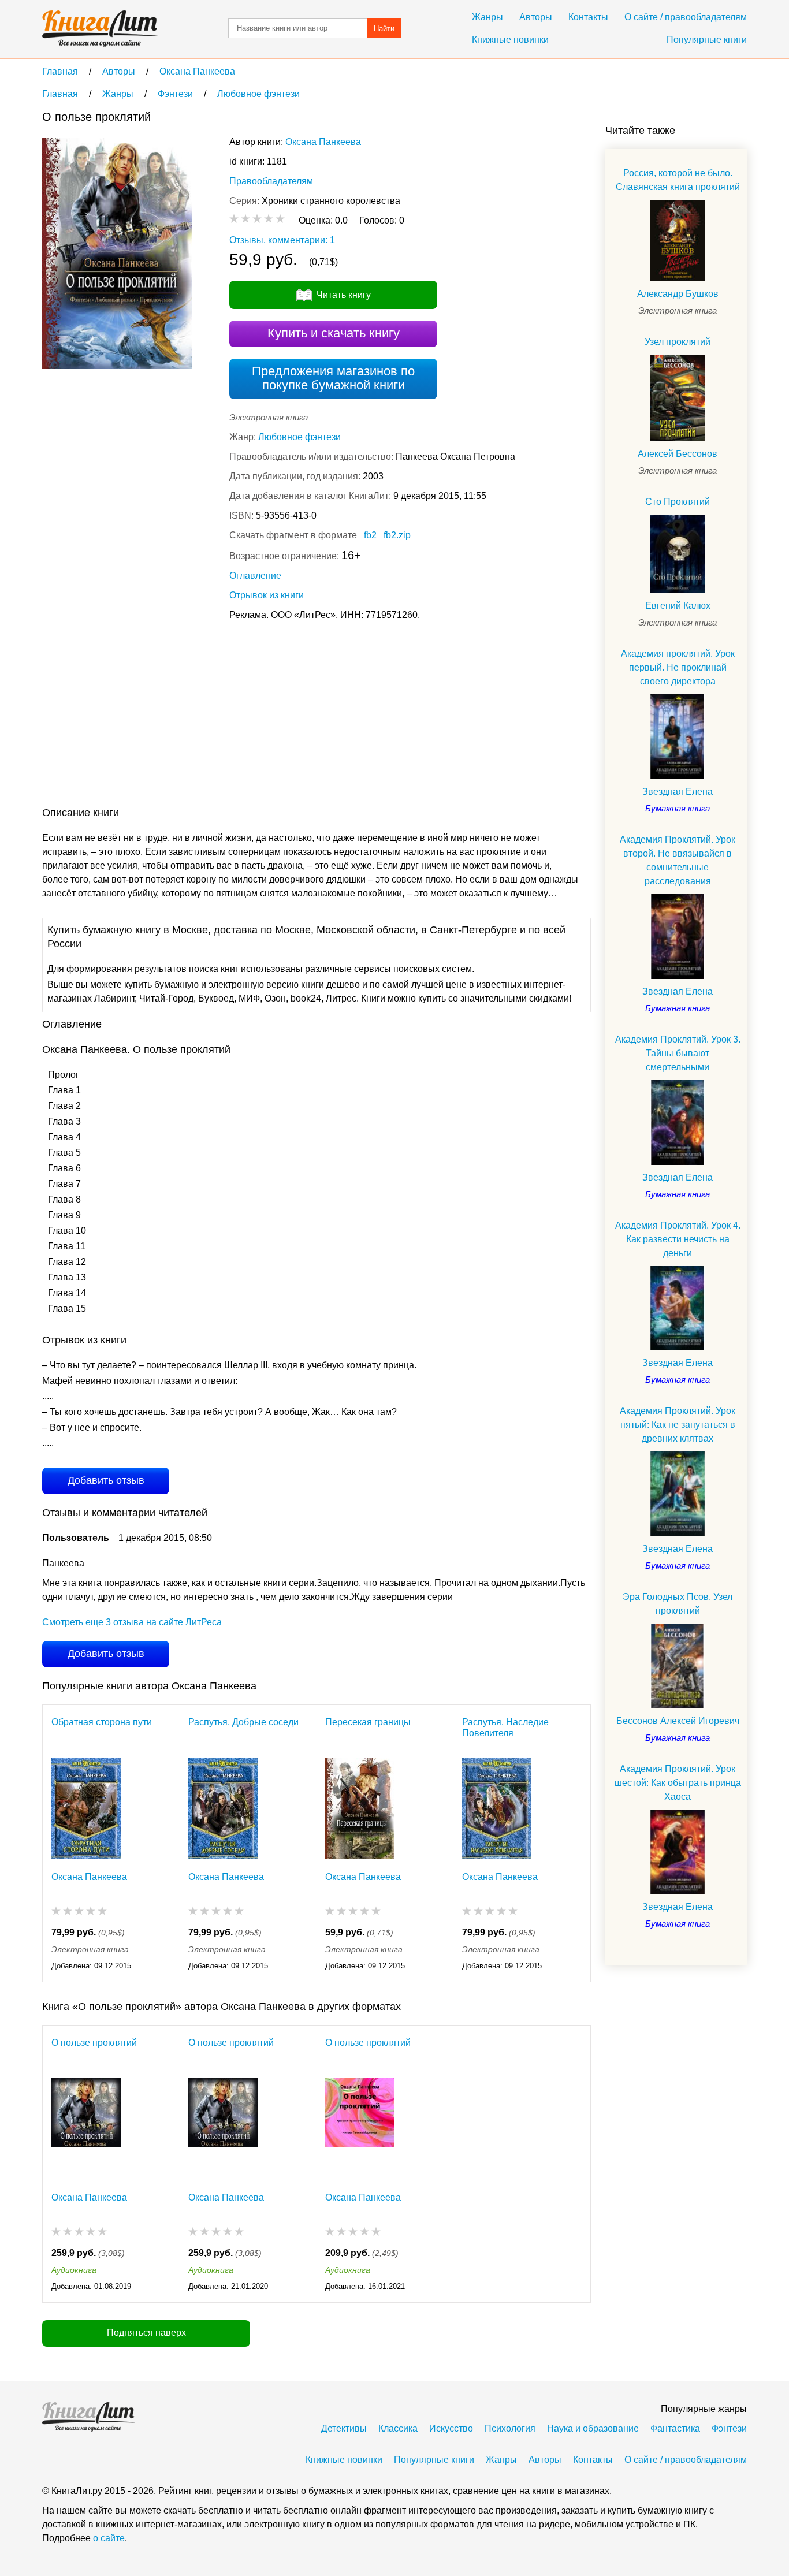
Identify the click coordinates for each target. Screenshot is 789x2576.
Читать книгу (344, 295)
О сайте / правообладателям (686, 17)
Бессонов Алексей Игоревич (678, 1721)
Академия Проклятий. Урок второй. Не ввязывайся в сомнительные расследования (678, 860)
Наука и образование (593, 2428)
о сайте (109, 2538)
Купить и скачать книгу (334, 333)
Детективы (344, 2428)
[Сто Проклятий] (678, 554)
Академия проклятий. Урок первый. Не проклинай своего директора (678, 667)
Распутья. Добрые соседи (243, 1722)
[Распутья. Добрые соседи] (223, 1808)
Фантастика (675, 2428)
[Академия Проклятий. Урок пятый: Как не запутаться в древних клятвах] (678, 1494)
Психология (510, 2428)
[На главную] (100, 29)
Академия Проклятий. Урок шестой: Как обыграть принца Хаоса (678, 1783)
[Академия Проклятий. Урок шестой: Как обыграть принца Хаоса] (678, 1852)
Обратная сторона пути (102, 1722)
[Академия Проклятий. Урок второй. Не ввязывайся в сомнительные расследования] (678, 937)
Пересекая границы (368, 1722)
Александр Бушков (678, 294)
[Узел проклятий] (678, 398)
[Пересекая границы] (360, 1808)
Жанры (487, 17)
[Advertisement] (252, 716)
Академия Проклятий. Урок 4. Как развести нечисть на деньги (678, 1239)
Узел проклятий (678, 342)
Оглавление (255, 576)
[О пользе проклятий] (86, 2129)
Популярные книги (707, 40)
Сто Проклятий (678, 502)
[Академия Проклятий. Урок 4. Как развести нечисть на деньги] (678, 1309)
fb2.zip (397, 535)
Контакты (588, 17)
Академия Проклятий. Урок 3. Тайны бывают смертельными (678, 1053)
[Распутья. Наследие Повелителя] (497, 1808)
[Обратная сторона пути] (86, 1808)
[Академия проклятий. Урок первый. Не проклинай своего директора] (678, 737)
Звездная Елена (678, 792)
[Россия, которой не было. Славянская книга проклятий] (678, 241)
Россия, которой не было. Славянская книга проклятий (678, 180)
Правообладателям (271, 181)
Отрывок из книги (267, 595)
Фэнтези (729, 2428)
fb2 (370, 535)
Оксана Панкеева (323, 142)
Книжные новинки (510, 40)
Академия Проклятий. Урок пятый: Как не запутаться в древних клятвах (678, 1425)
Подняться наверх (146, 2333)
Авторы (536, 17)
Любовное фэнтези (299, 437)
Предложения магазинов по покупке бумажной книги (333, 378)
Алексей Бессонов (678, 454)
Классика (398, 2428)
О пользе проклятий (94, 2043)
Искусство (451, 2428)
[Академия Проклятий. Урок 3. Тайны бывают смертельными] (678, 1123)
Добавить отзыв (106, 1480)
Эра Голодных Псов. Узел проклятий (678, 1604)
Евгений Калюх (678, 606)
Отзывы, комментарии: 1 (282, 240)
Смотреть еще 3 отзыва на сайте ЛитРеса (132, 1622)
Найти (384, 29)
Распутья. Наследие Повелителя (505, 1728)
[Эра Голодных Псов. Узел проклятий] (678, 1666)
